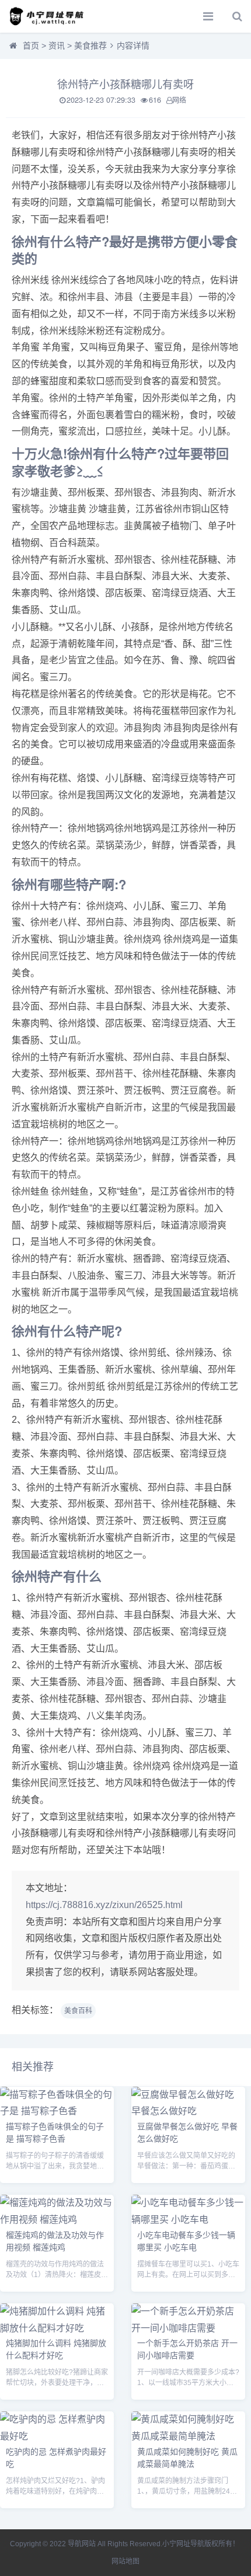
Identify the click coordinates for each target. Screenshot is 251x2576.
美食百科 (78, 2011)
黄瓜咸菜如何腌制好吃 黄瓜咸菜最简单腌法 (187, 2457)
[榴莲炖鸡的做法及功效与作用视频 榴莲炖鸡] (57, 2220)
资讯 (57, 46)
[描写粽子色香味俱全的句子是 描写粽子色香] (57, 2111)
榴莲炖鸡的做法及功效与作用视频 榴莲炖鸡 (55, 2241)
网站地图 (125, 2561)
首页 (31, 46)
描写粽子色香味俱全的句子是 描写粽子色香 (55, 2132)
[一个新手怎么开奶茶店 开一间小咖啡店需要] (188, 2328)
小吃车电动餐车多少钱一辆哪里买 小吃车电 (186, 2241)
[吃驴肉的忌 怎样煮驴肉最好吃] (57, 2436)
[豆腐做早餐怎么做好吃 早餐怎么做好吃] (188, 2111)
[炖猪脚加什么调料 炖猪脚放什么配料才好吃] (57, 2328)
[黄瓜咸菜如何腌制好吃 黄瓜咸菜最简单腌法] (188, 2436)
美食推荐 (90, 46)
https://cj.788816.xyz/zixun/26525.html (104, 1905)
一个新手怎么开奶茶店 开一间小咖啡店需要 (187, 2349)
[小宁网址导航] (50, 16)
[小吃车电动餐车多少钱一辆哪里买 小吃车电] (188, 2220)
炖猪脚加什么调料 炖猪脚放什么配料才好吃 (56, 2349)
